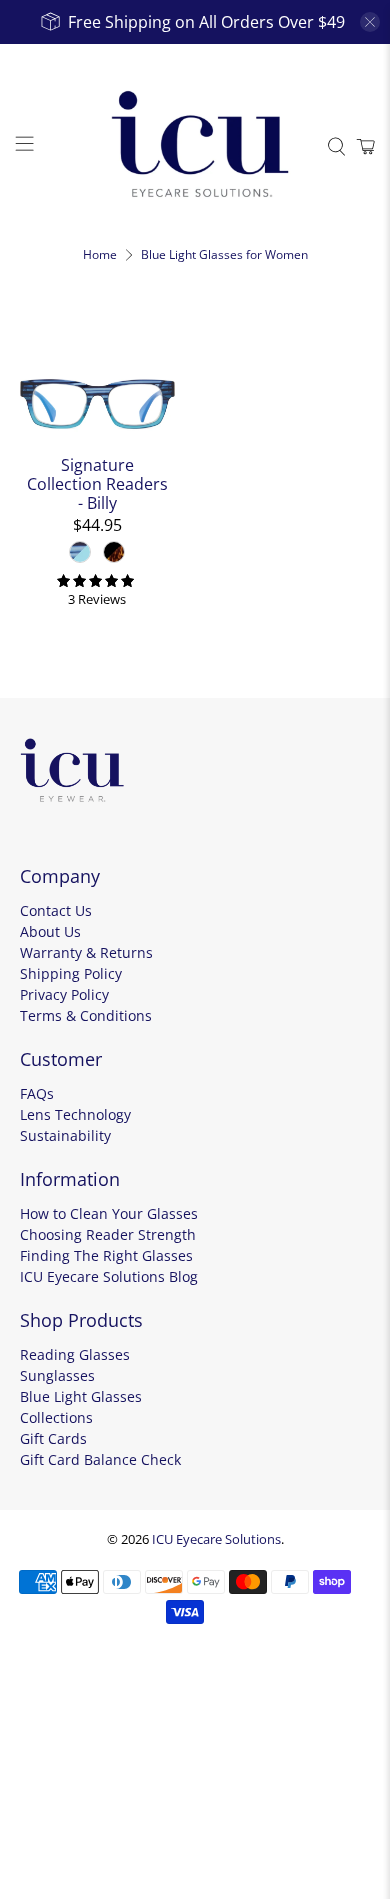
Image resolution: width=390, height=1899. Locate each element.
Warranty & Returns (86, 952)
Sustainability (65, 1135)
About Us (50, 931)
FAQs (37, 1093)
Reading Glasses (75, 1354)
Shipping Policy (71, 973)
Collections (56, 1417)
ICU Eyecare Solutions (216, 1539)
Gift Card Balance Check (100, 1459)
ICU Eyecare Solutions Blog (109, 1276)
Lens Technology (75, 1114)
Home (100, 255)
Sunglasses (57, 1375)
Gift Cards (53, 1438)
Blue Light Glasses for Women (224, 255)
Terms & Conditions (86, 1015)
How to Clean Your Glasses (109, 1213)
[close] (370, 22)
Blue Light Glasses (81, 1396)
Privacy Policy (64, 994)
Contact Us (56, 910)
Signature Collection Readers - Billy (97, 484)
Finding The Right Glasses (106, 1255)
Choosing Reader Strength (108, 1234)
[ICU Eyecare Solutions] (195, 146)
